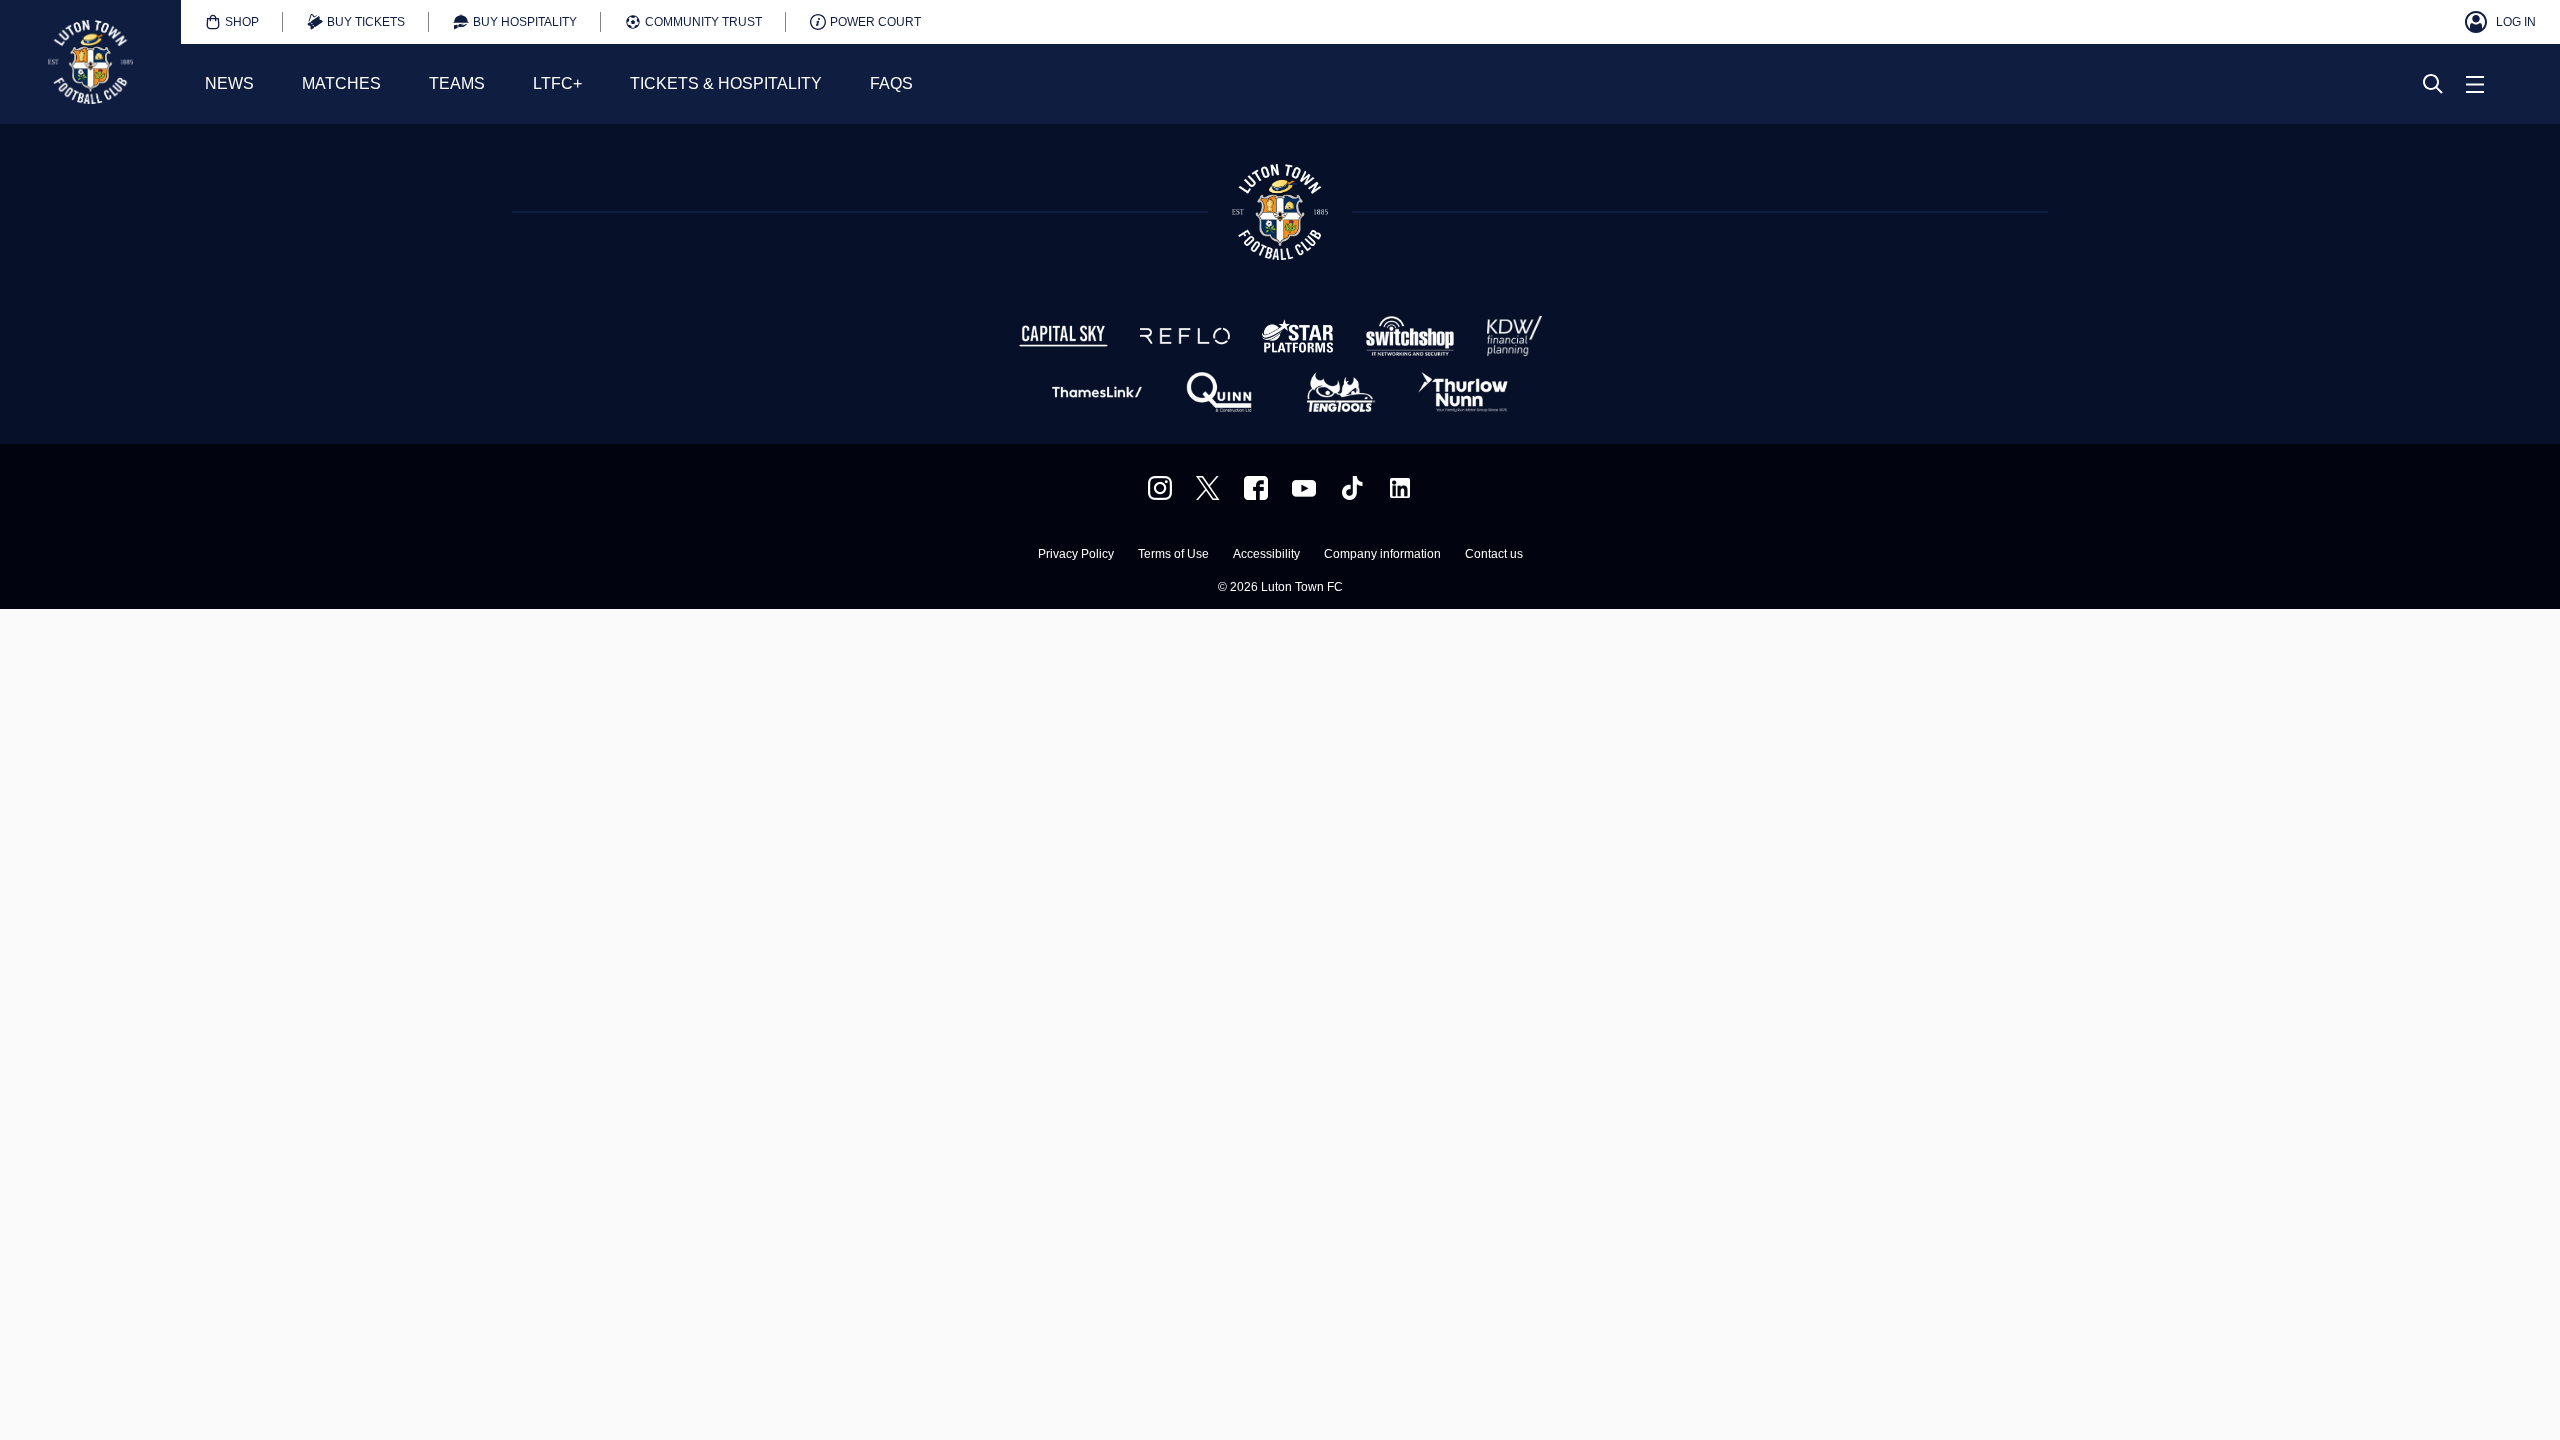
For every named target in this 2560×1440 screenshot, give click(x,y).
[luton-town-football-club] (1400, 488)
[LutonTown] (1208, 488)
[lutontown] (1160, 488)
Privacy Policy (1076, 554)
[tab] (232, 22)
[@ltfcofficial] (1352, 488)
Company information (1382, 554)
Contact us (1494, 554)
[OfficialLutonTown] (1304, 488)
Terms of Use (1173, 554)
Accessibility (1266, 554)
